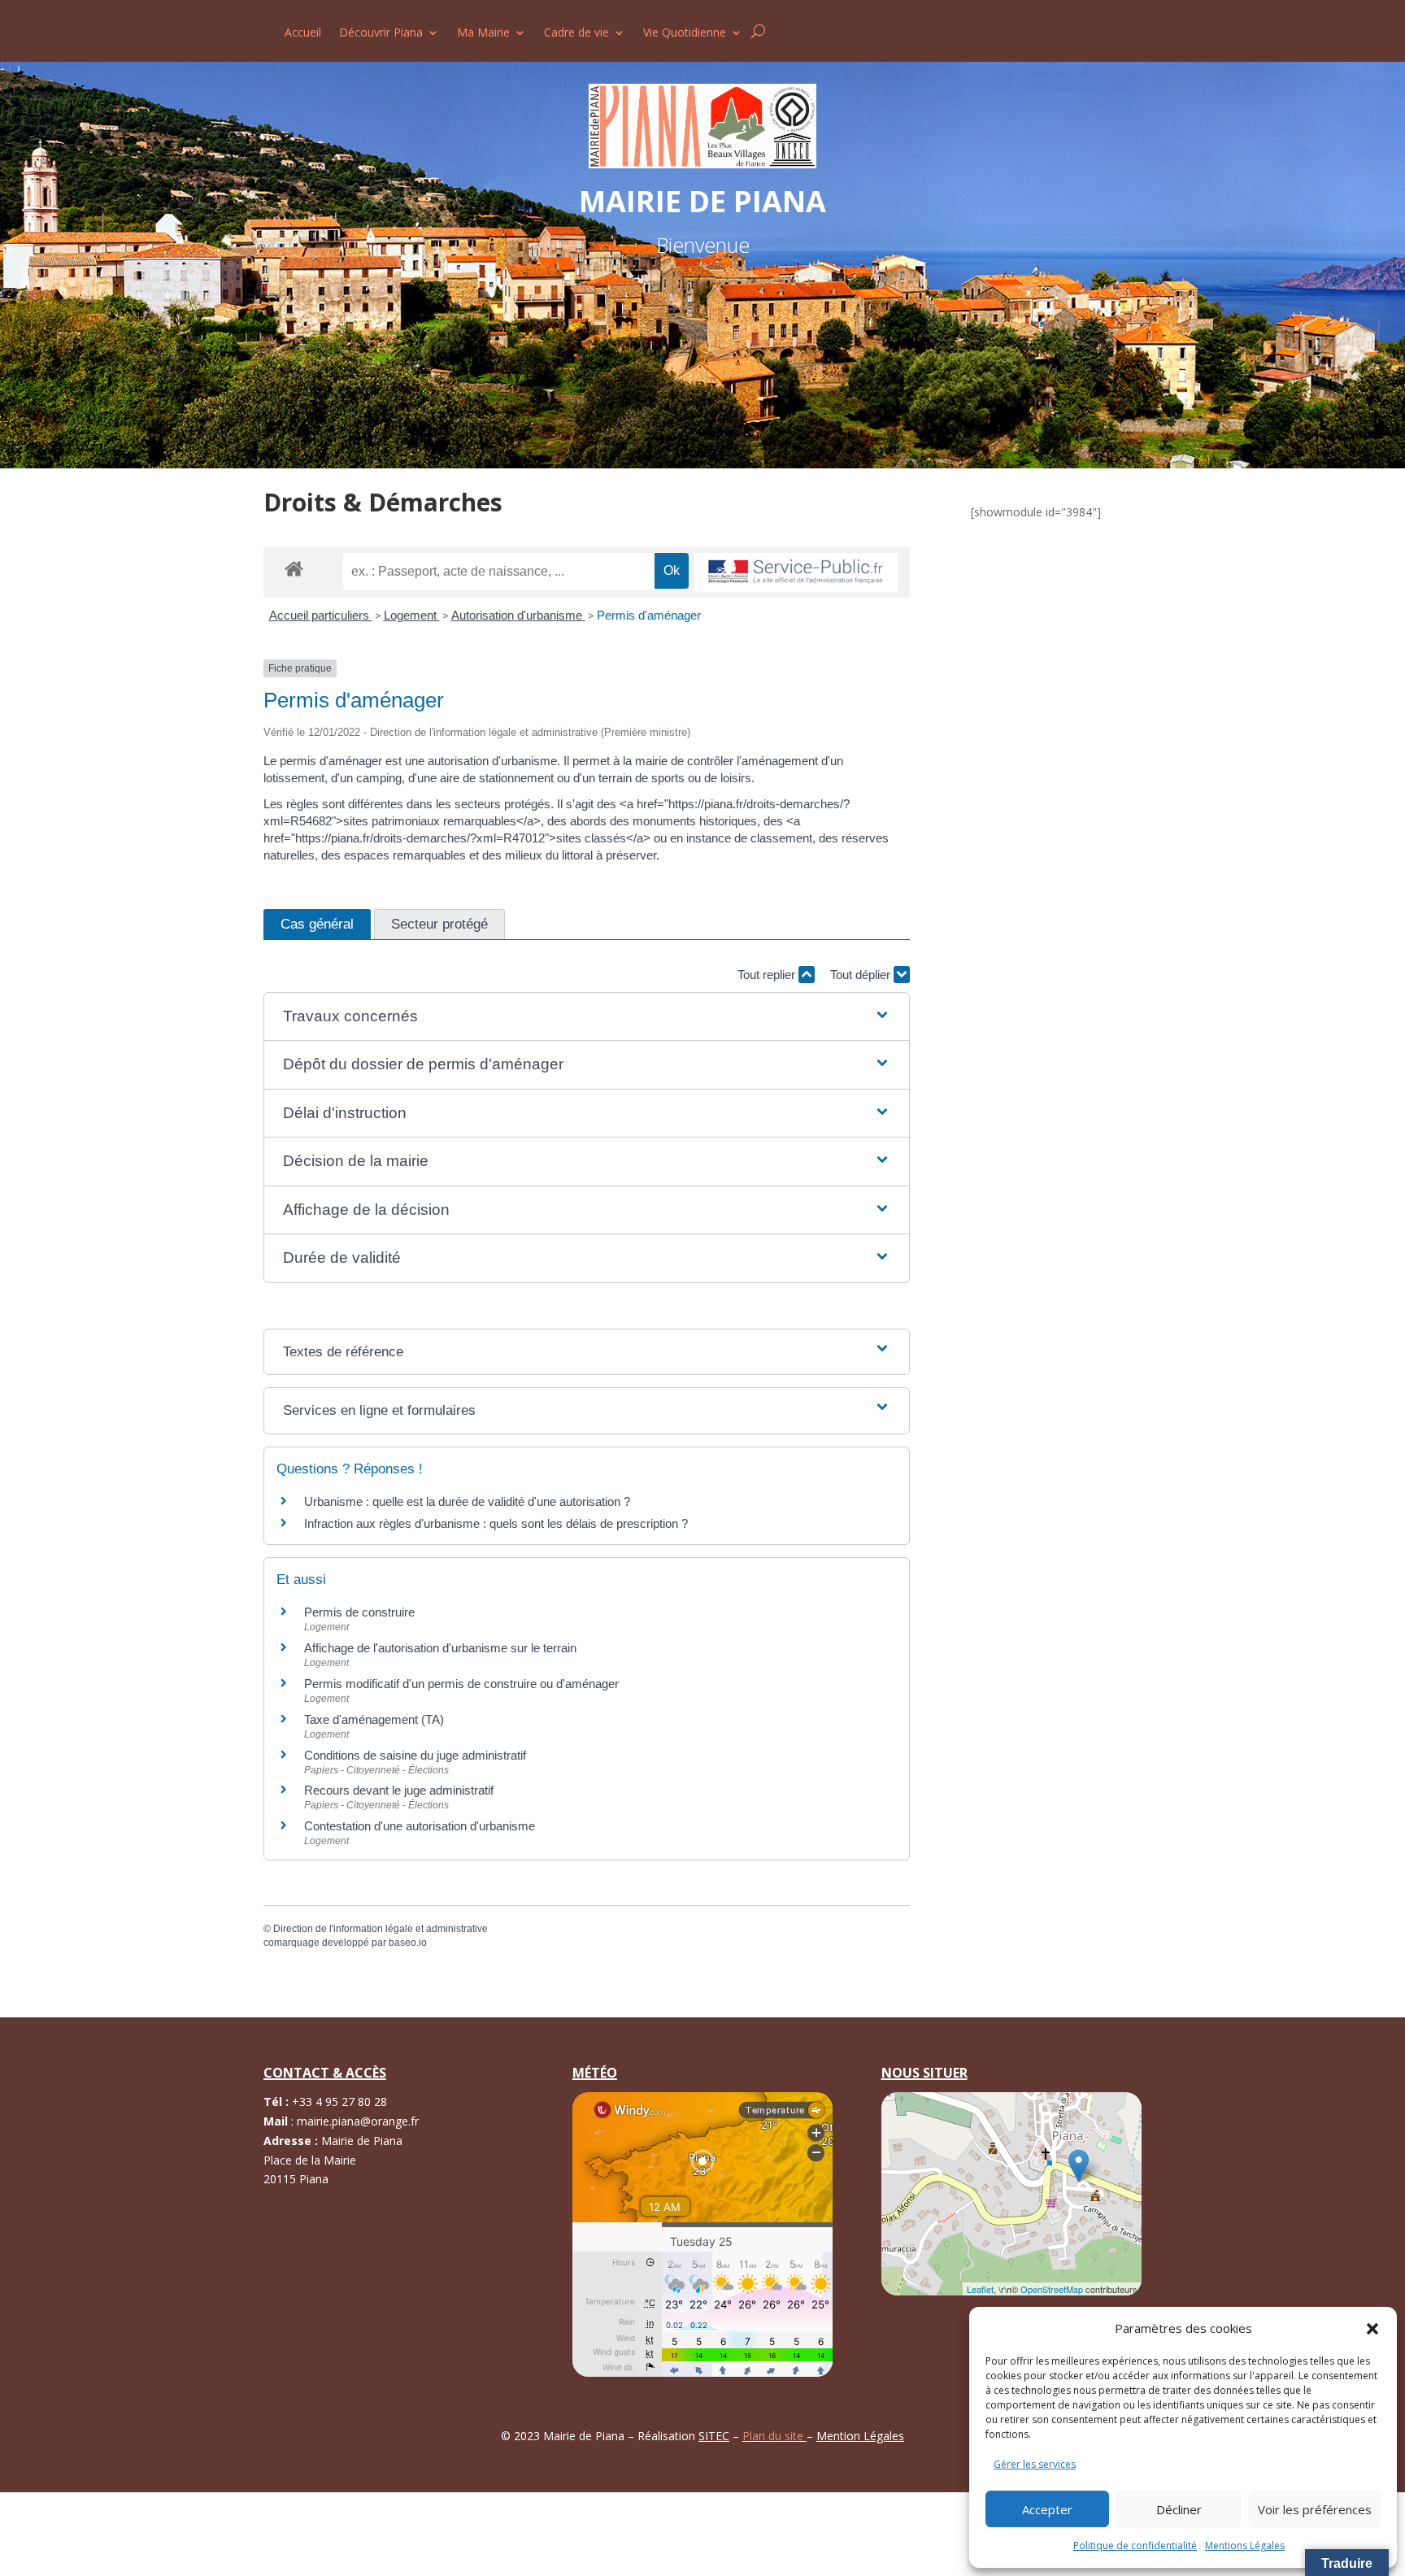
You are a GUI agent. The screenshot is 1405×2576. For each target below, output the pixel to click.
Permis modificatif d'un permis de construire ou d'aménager (461, 1684)
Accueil (303, 33)
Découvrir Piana (381, 33)
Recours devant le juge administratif (399, 1790)
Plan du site (774, 2436)
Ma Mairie (483, 33)
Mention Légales (860, 2436)
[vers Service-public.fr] (796, 573)
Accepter (1047, 2509)
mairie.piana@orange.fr (358, 2121)
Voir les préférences (1315, 2509)
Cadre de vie (576, 33)
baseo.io (408, 1943)
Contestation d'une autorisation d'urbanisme (420, 1826)
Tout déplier (862, 975)
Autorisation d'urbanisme (518, 615)
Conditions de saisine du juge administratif (415, 1755)
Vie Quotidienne (685, 33)
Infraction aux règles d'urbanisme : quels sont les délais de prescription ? (496, 1523)
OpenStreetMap (1052, 2289)
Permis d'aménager (649, 615)
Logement (412, 615)
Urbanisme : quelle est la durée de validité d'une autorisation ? (467, 1501)
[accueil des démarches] (294, 568)
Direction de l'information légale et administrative (381, 1929)
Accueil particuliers (321, 615)
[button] (1372, 2329)
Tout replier (768, 975)
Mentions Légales (1245, 2546)
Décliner (1179, 2509)
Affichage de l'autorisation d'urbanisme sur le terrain (440, 1648)
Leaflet (980, 2289)
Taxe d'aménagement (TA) (374, 1719)
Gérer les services (1035, 2464)
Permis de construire (359, 1612)
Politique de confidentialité (1135, 2546)
